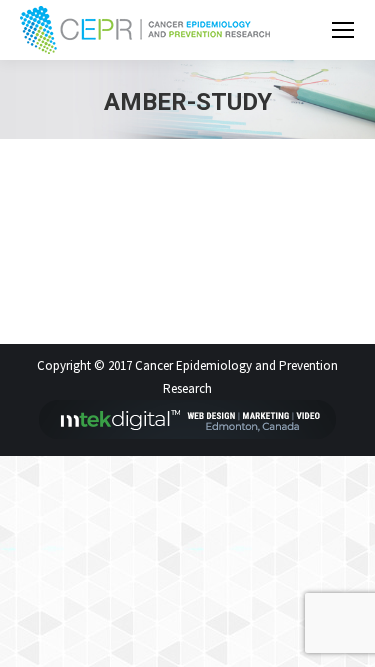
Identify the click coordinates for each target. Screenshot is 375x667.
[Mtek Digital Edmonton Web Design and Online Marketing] (188, 434)
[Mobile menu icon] (343, 30)
